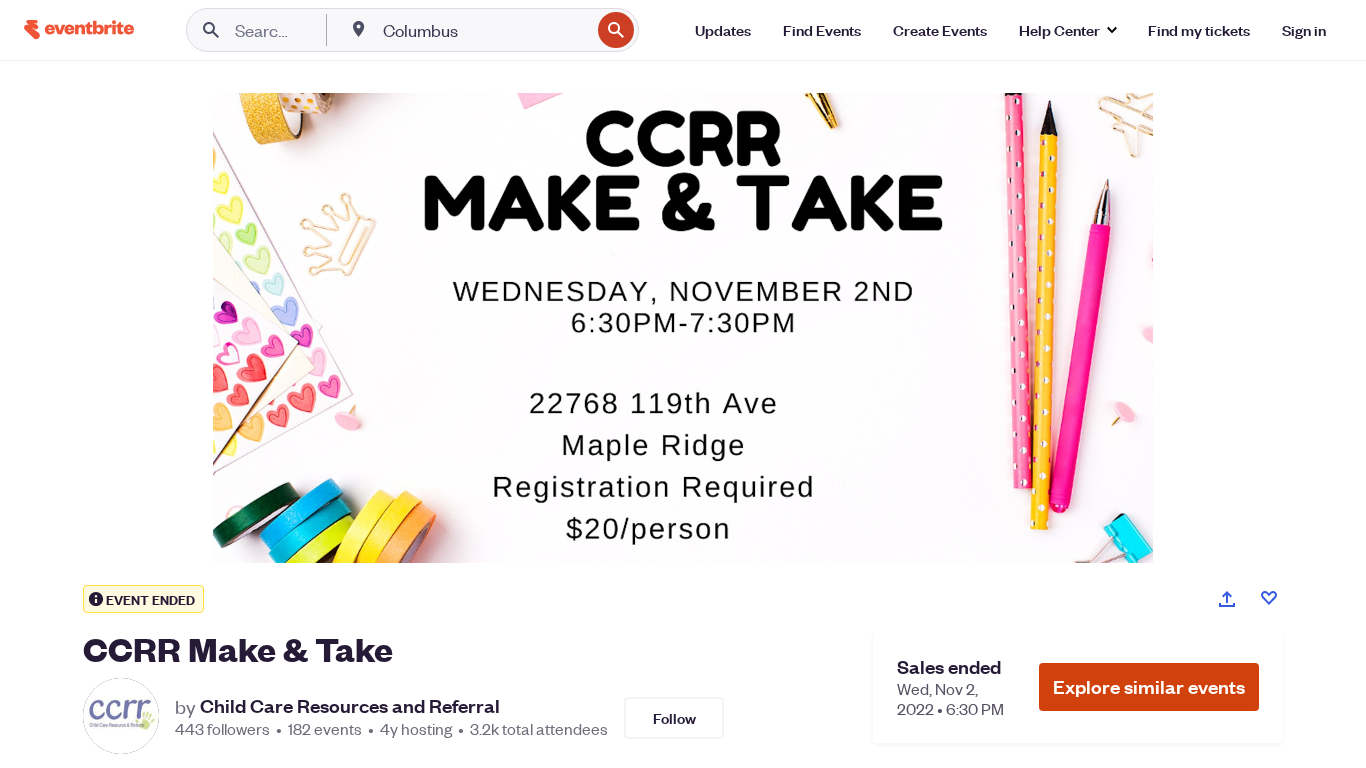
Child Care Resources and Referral (350, 706)
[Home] (79, 29)
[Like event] (1269, 598)
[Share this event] (1227, 599)
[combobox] (484, 30)
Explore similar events (1149, 686)
